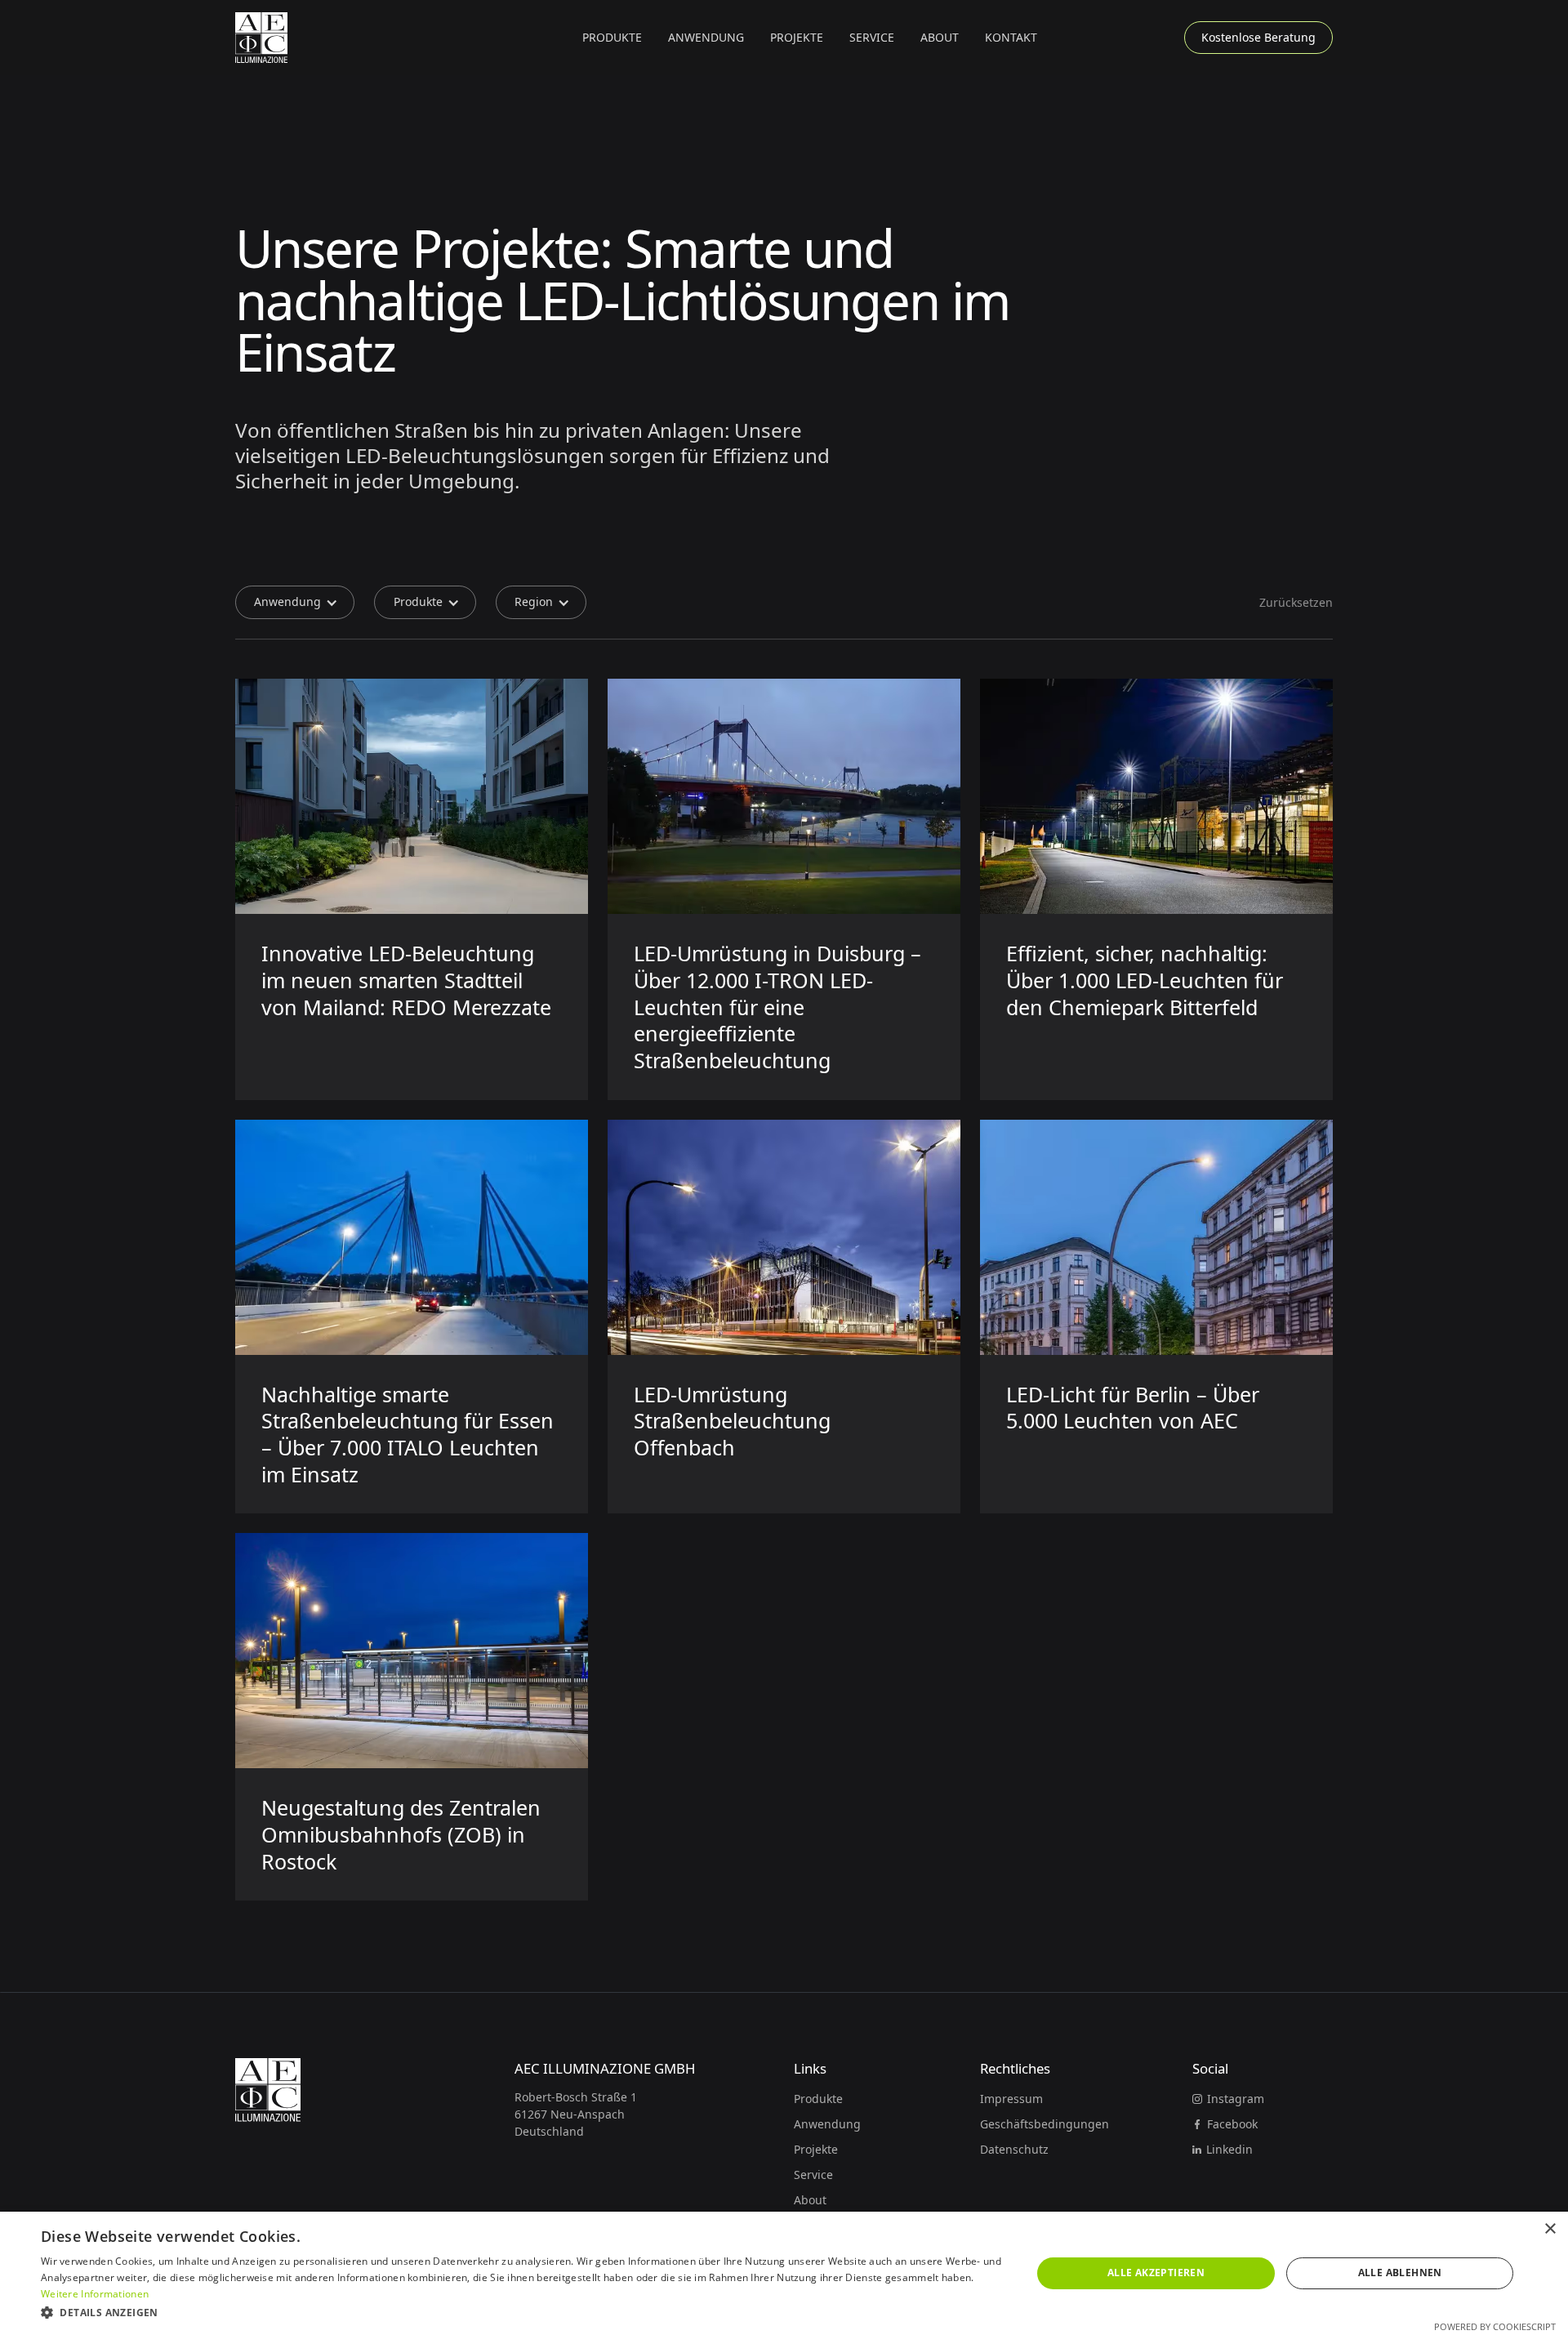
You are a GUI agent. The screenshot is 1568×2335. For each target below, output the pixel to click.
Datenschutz (1014, 2149)
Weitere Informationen (95, 2294)
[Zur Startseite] (261, 38)
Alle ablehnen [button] (1400, 2273)
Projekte (797, 37)
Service (872, 37)
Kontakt (1011, 37)
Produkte (818, 2099)
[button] (612, 38)
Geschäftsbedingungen (1045, 2124)
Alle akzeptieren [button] (1156, 2273)
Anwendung (827, 2124)
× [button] (1550, 2229)
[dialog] (784, 2273)
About (940, 37)
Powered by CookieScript (1495, 2326)
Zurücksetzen (1296, 602)
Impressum (1011, 2099)
